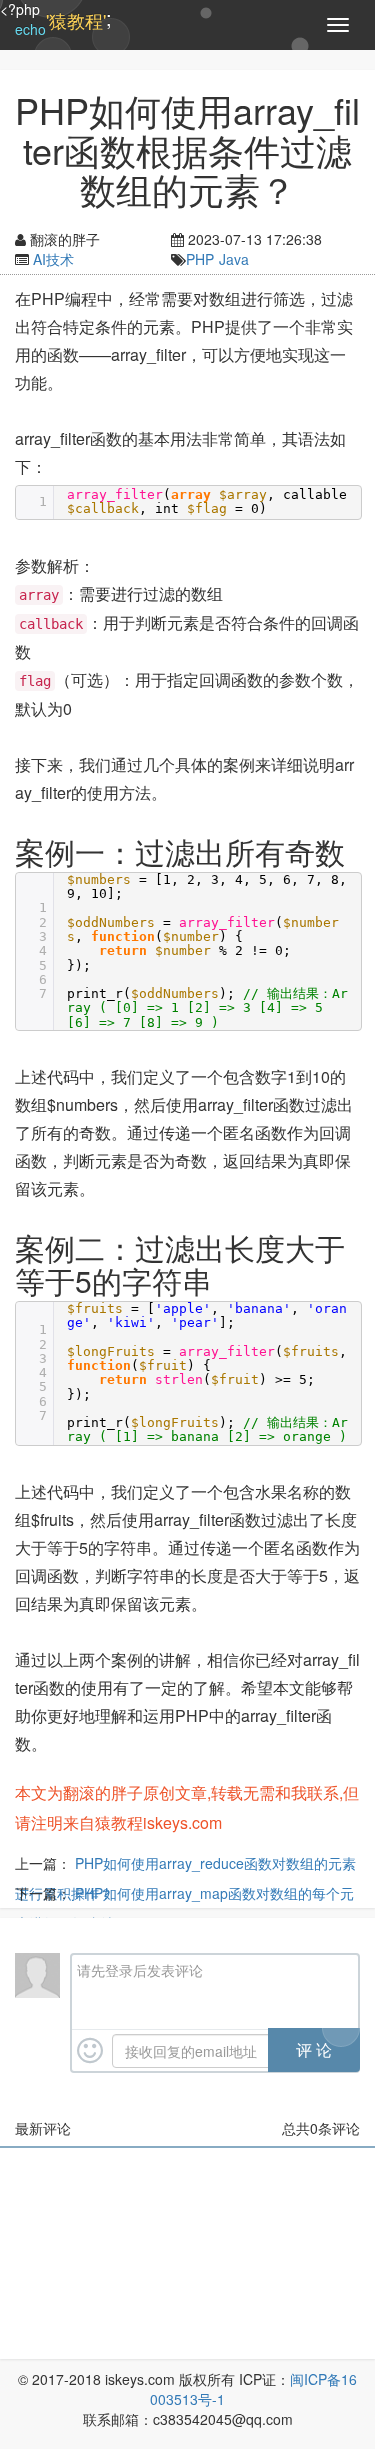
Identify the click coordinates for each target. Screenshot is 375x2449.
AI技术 (53, 259)
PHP (200, 259)
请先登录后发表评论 (140, 1970)
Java (234, 259)
